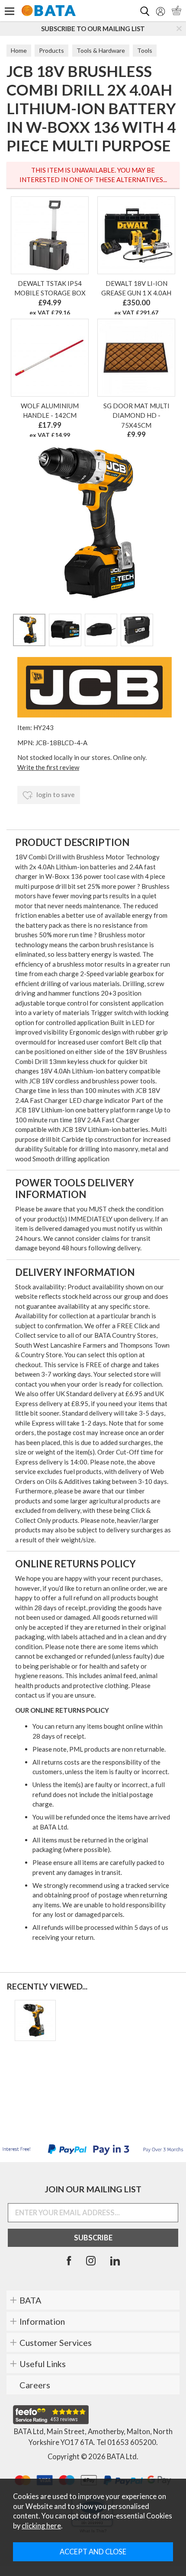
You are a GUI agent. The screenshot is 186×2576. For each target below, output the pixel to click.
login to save (55, 795)
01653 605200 (132, 2442)
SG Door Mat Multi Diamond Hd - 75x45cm (136, 415)
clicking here (41, 2526)
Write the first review (48, 767)
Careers (35, 2385)
